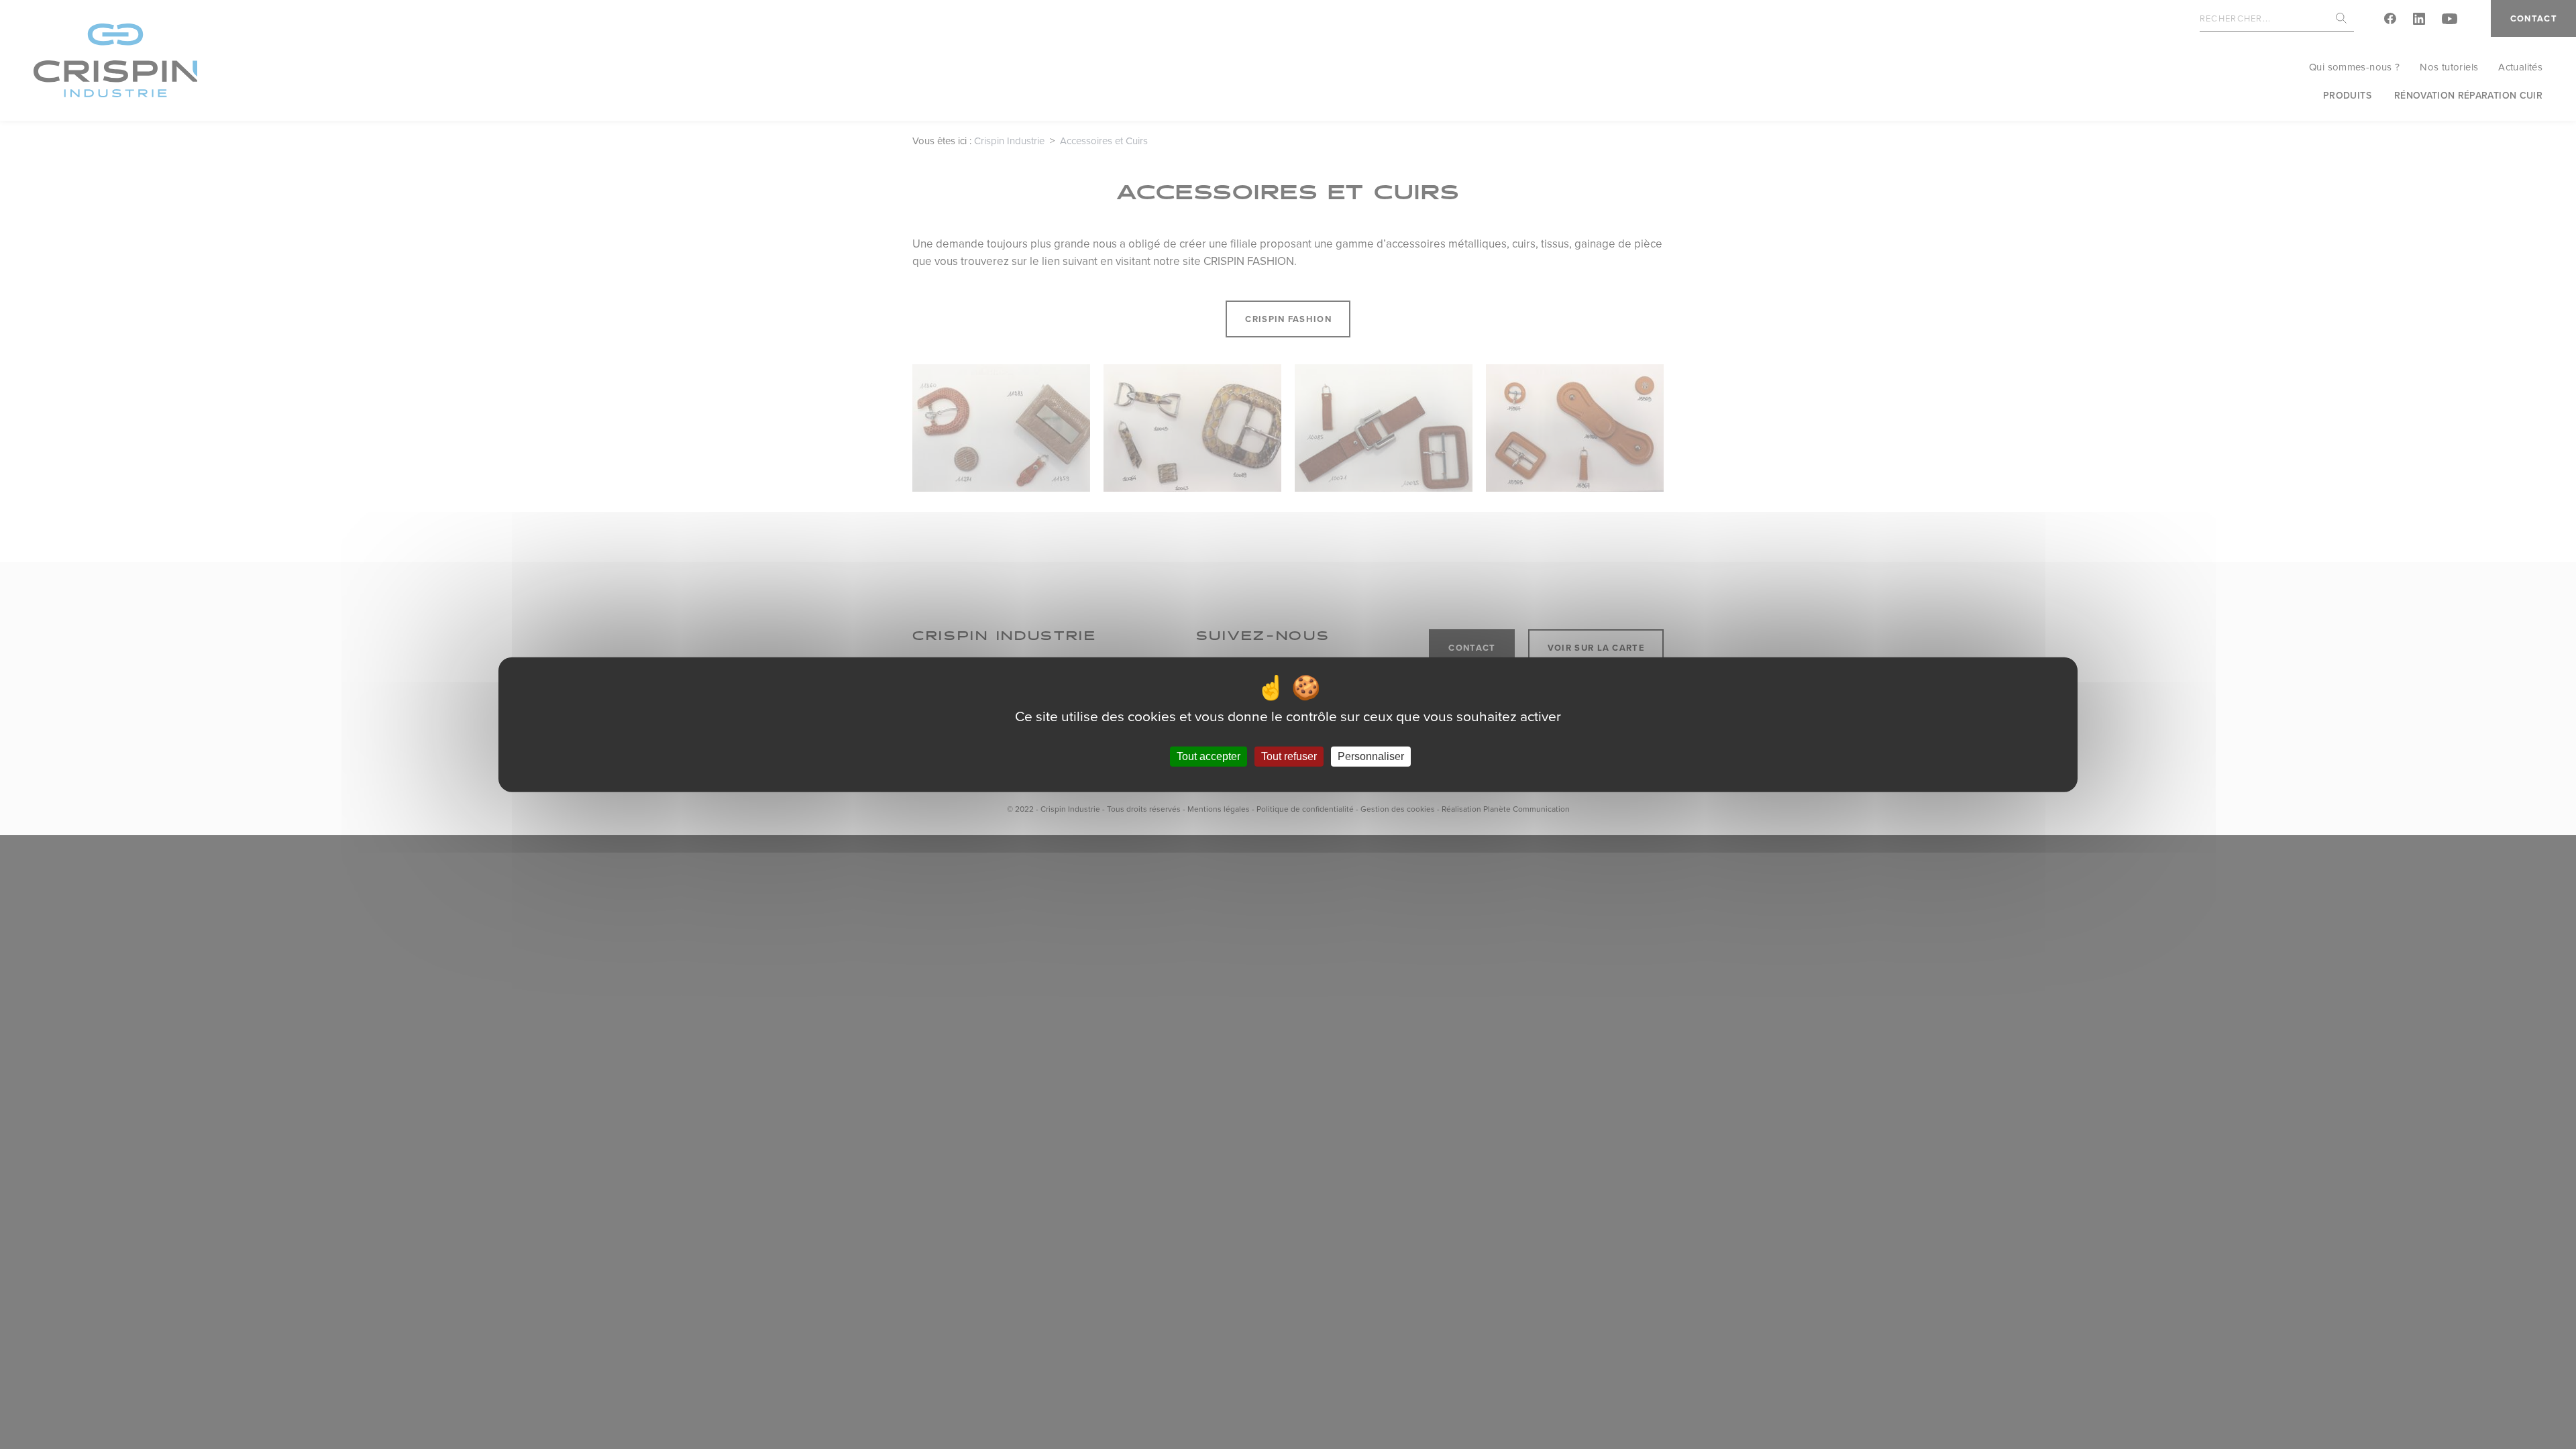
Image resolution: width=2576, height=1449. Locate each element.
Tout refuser (1289, 756)
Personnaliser (1371, 756)
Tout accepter (1209, 756)
